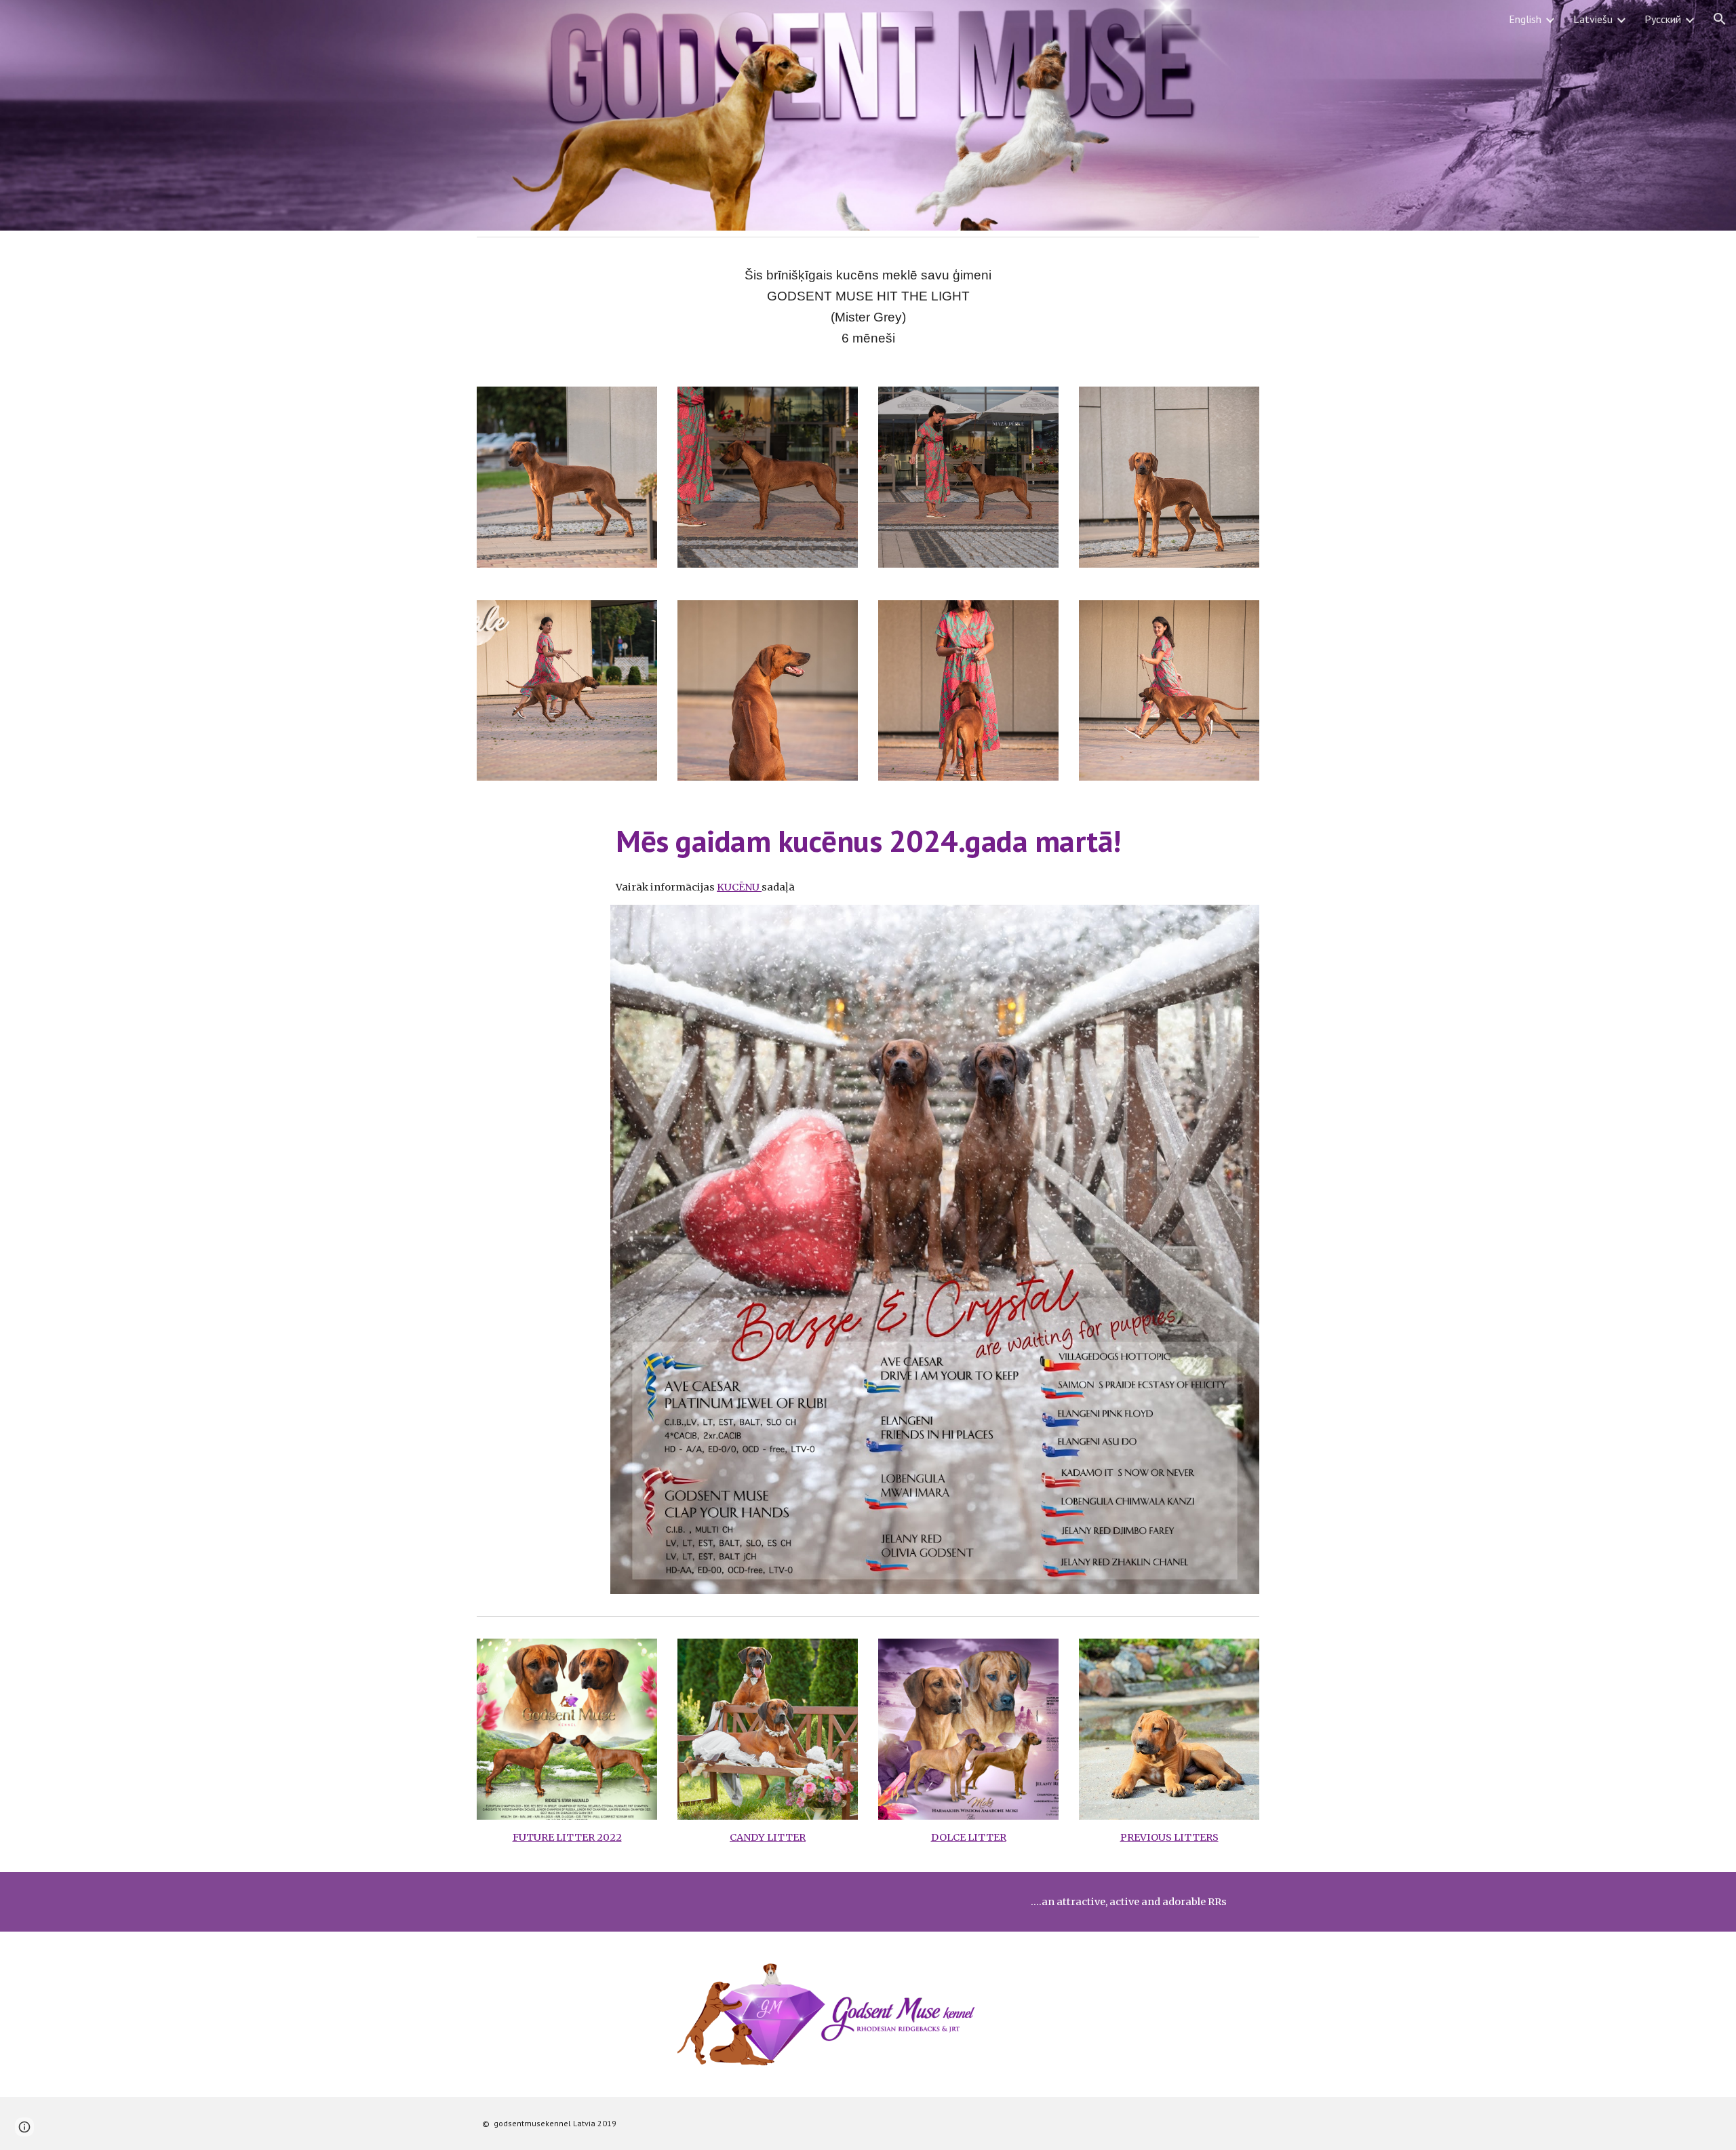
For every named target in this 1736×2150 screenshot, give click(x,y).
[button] (1720, 19)
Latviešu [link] (1593, 19)
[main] (868, 307)
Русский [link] (1663, 19)
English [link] (1525, 19)
